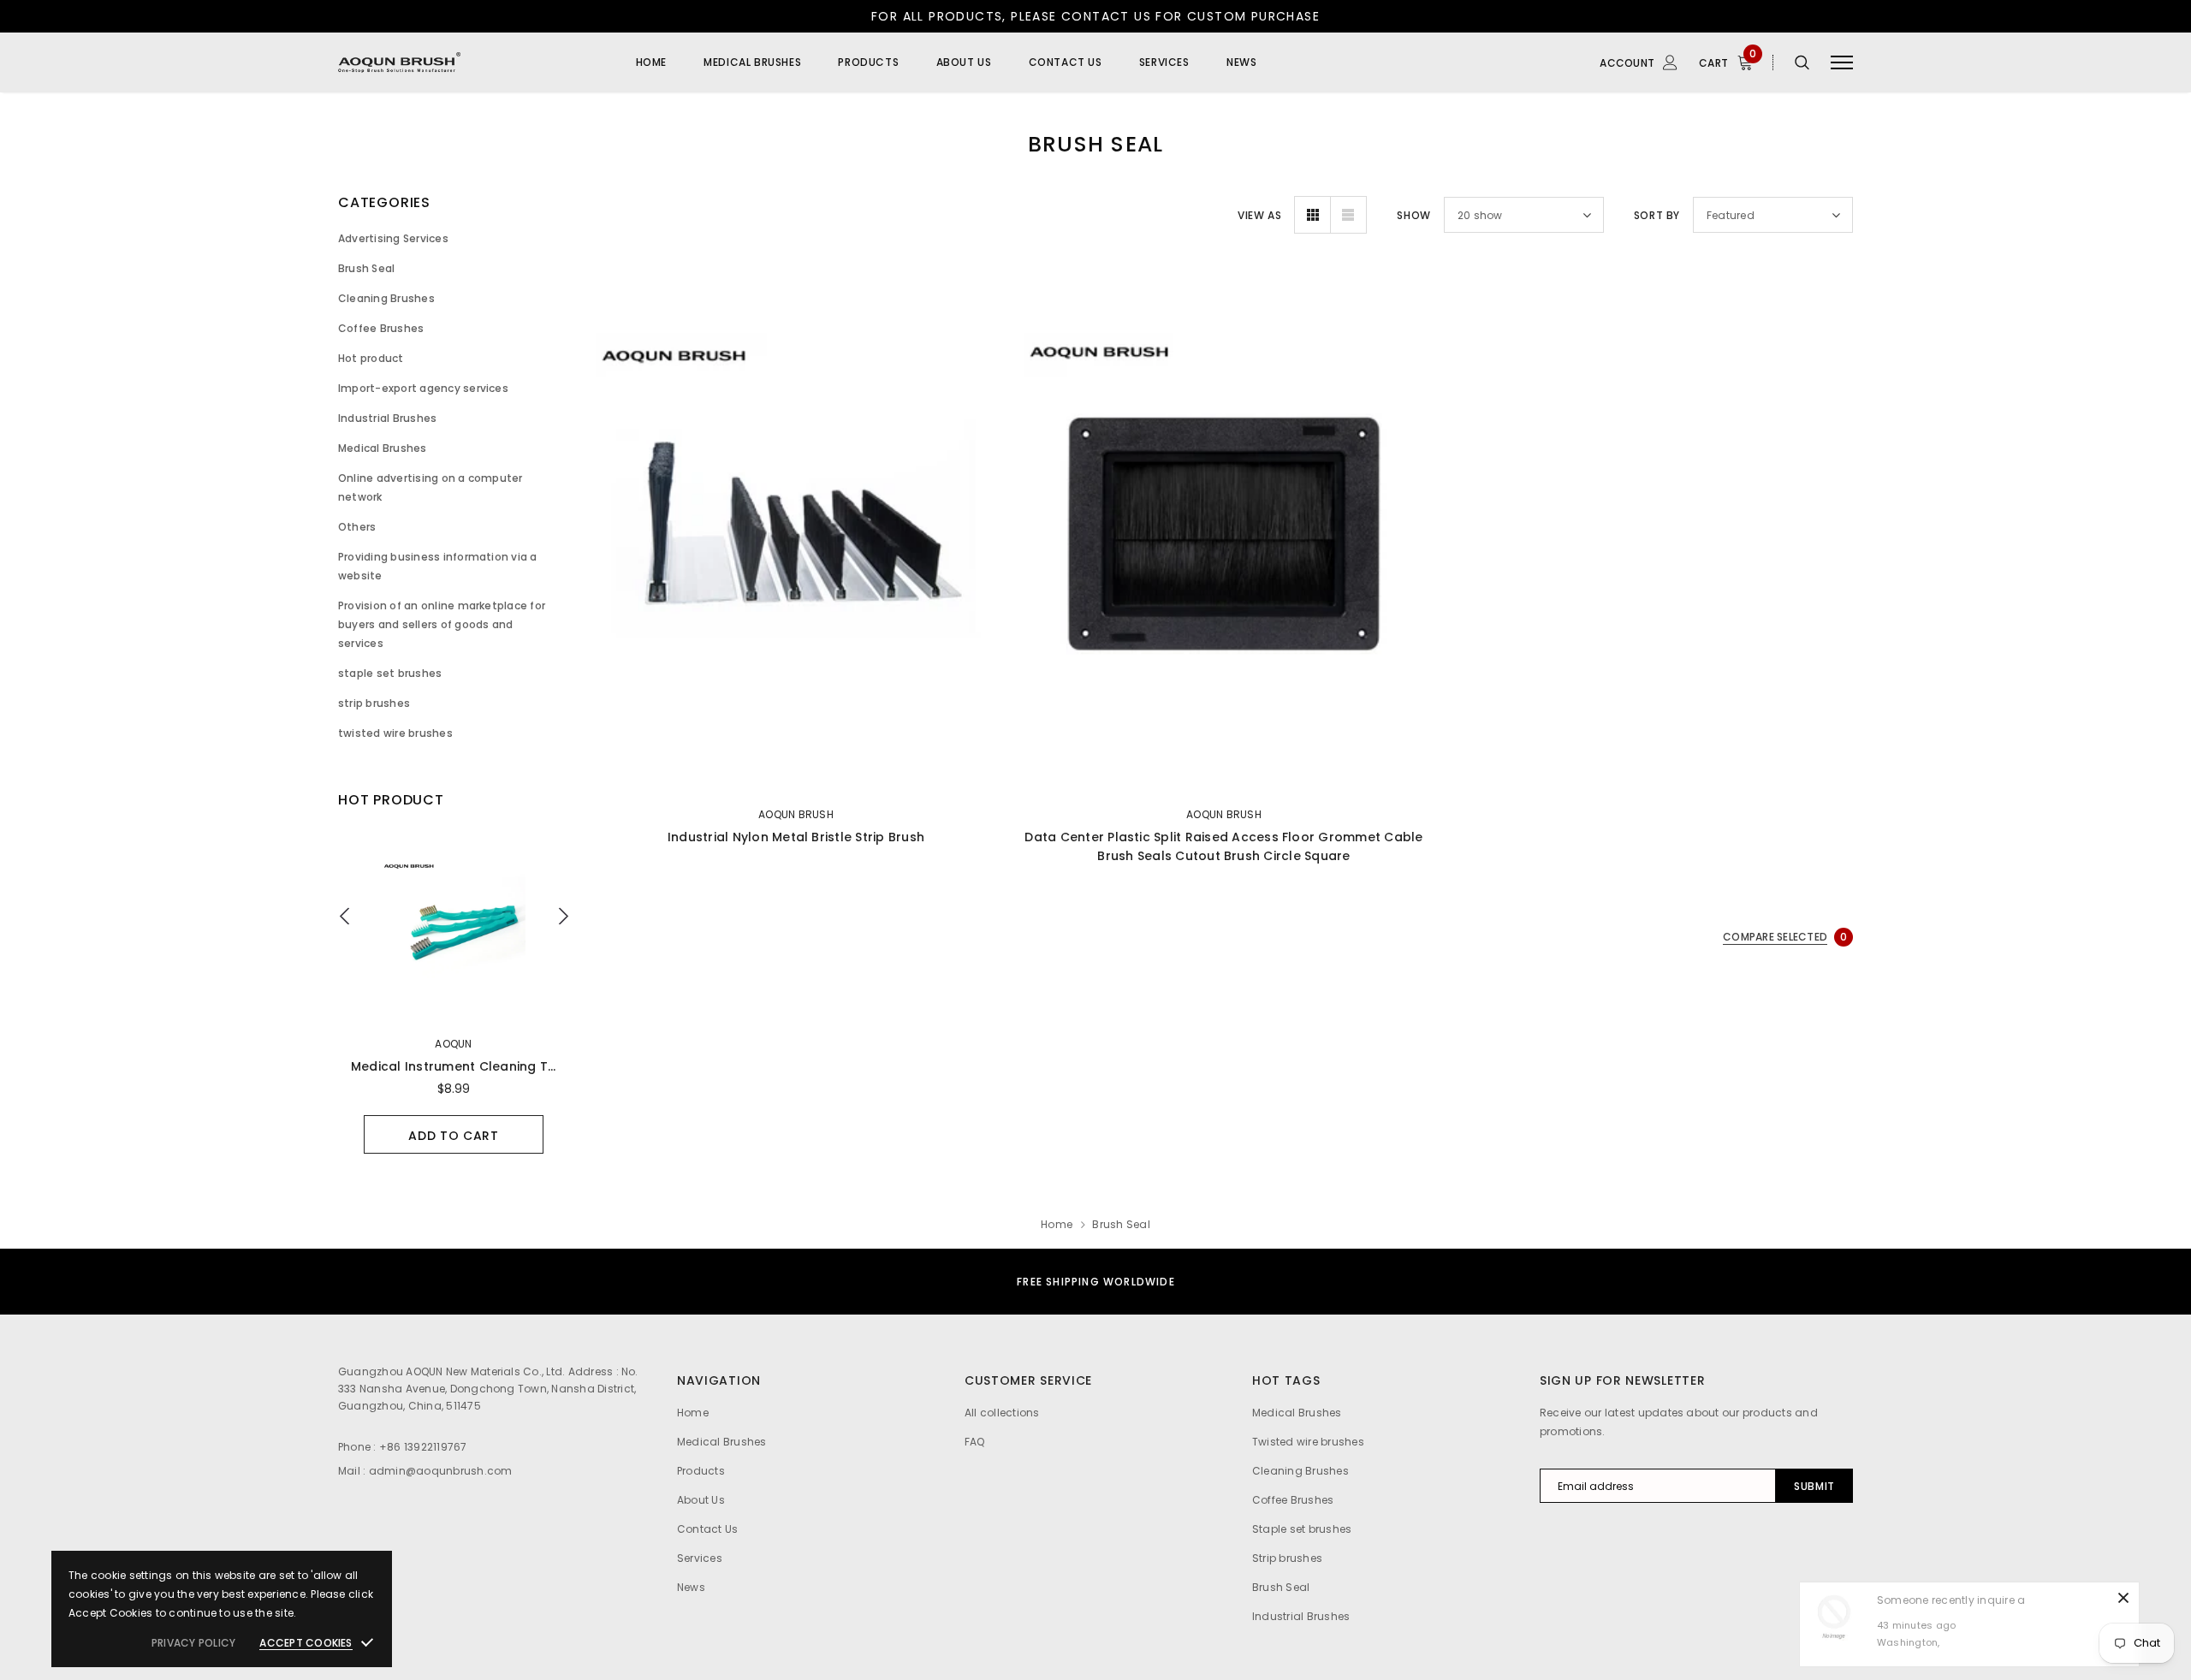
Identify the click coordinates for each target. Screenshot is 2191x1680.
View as (1259, 215)
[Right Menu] (1842, 63)
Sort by (1657, 215)
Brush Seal (1121, 1224)
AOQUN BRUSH (796, 814)
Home (1057, 1224)
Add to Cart (454, 1136)
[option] (454, 994)
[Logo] (470, 62)
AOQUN (453, 1044)
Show (1413, 215)
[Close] (2123, 1598)
